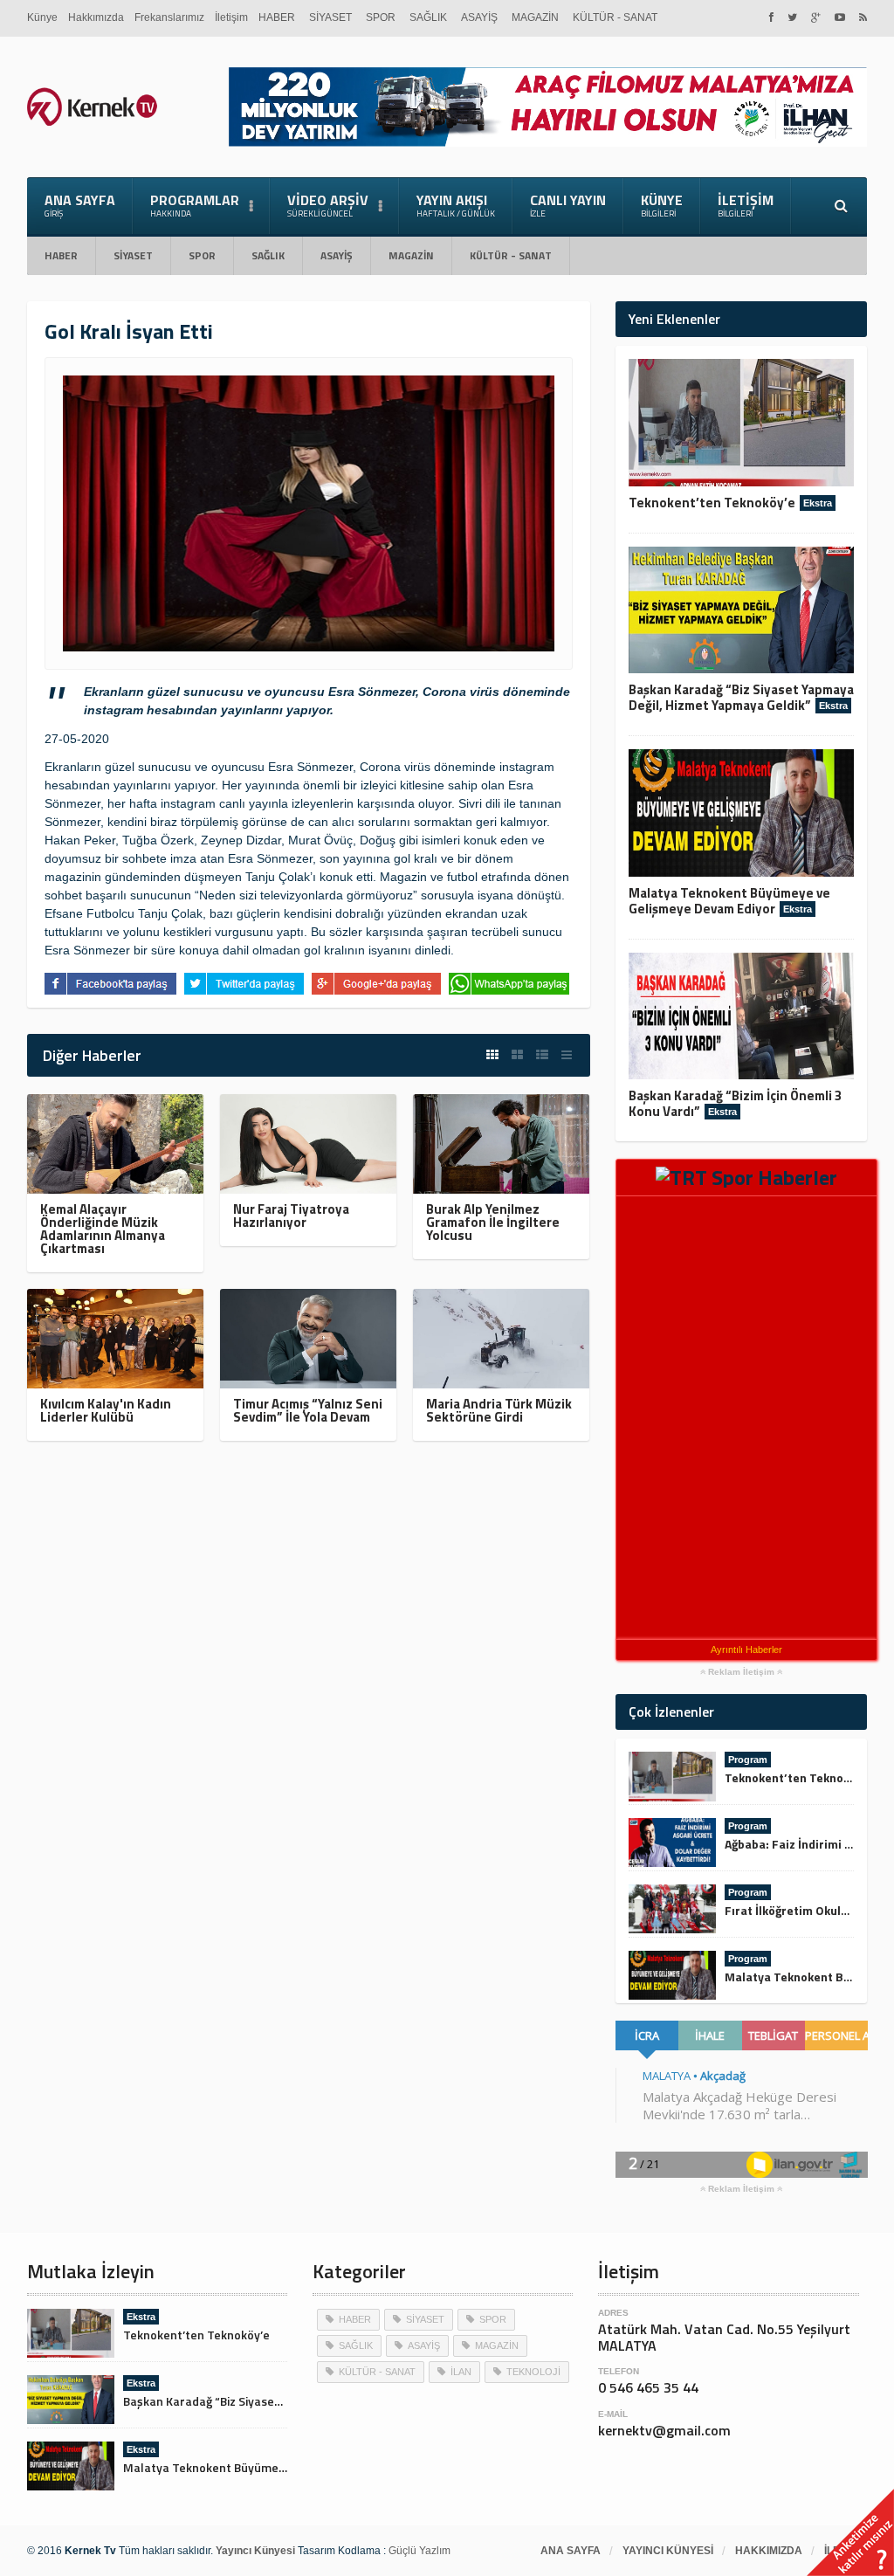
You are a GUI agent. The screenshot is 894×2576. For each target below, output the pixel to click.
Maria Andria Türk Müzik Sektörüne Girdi (499, 1410)
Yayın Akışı (456, 205)
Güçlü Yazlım (419, 2551)
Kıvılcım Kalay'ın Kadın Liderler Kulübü (106, 1410)
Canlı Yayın (568, 205)
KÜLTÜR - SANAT (615, 17)
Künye (42, 17)
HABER (277, 17)
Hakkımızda (96, 17)
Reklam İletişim (741, 1672)
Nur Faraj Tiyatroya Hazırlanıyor (291, 1216)
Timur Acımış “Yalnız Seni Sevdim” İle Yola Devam (308, 1410)
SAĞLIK (428, 17)
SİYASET (330, 17)
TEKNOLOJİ (533, 2372)
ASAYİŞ (479, 17)
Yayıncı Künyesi (668, 2551)
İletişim (231, 17)
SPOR (381, 17)
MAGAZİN (535, 17)
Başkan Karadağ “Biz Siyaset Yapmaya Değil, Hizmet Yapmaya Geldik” (741, 697)
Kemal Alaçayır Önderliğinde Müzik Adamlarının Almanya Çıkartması (103, 1229)
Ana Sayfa (80, 205)
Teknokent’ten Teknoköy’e (712, 503)
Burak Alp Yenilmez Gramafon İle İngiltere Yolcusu (493, 1222)
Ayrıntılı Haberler (746, 1650)
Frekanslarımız (169, 17)
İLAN (461, 2372)
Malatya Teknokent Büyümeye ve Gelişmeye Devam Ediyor (729, 901)
